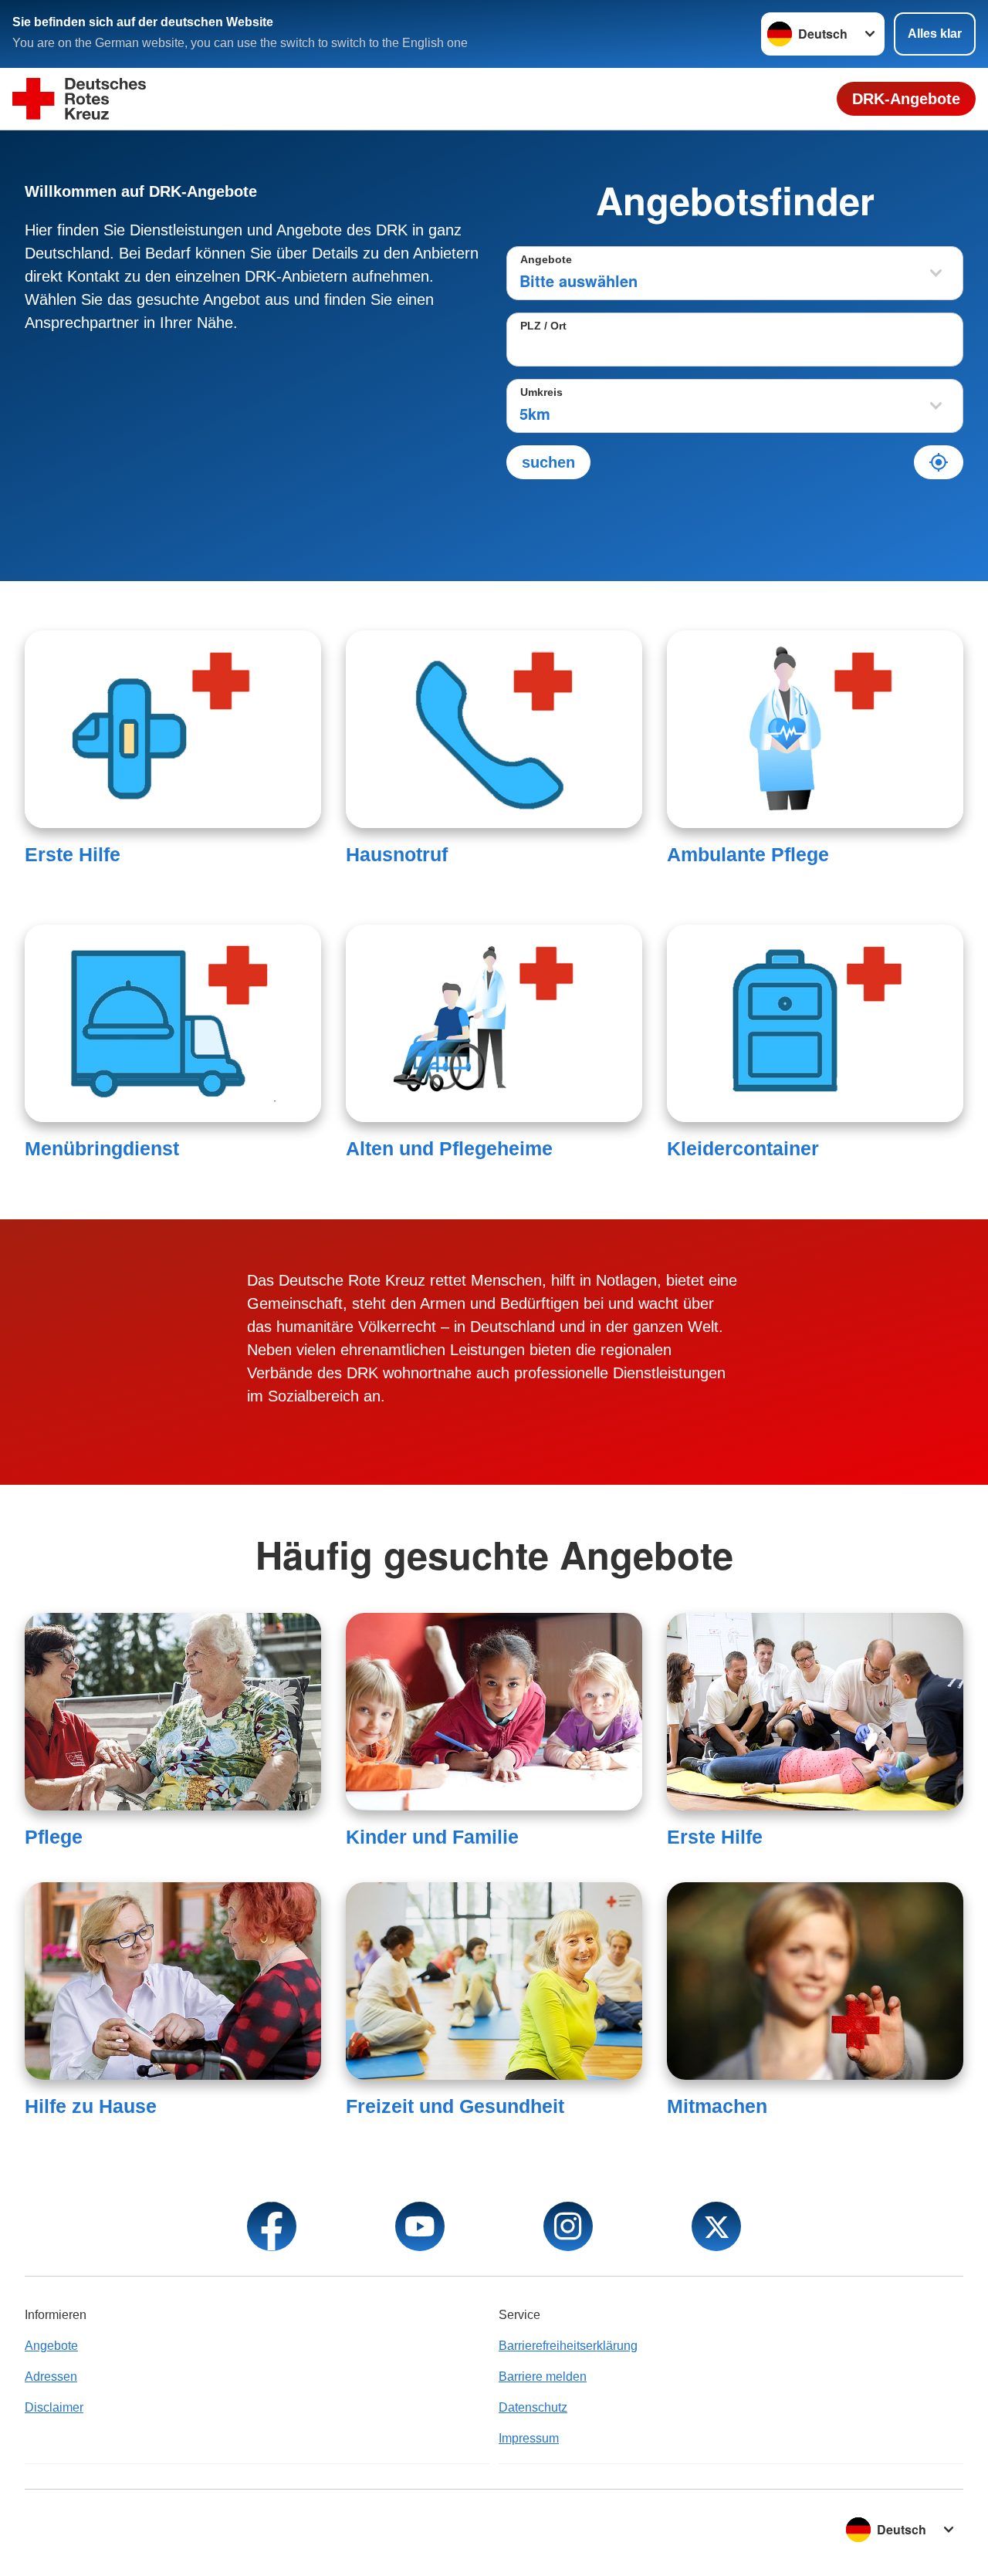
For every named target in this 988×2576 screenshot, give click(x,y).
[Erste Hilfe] (173, 729)
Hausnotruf (397, 854)
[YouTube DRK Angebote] (420, 2226)
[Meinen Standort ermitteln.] (939, 462)
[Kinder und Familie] (494, 1712)
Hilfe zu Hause (91, 2106)
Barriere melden (543, 2377)
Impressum (529, 2438)
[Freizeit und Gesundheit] (494, 1981)
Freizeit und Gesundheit (455, 2106)
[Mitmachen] (815, 1981)
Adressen (51, 2377)
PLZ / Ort (543, 326)
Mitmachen (717, 2106)
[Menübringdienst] (173, 1023)
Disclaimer (54, 2407)
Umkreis (541, 392)
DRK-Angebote (906, 99)
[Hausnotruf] (494, 729)
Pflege (54, 1837)
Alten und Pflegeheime (449, 1148)
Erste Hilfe (73, 854)
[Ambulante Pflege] (815, 729)
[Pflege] (173, 1712)
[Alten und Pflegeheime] (494, 1023)
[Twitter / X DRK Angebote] (716, 2226)
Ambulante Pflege (748, 854)
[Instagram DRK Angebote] (568, 2226)
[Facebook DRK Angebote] (272, 2226)
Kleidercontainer (743, 1148)
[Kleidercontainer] (815, 1023)
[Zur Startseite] (79, 99)
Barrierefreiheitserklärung (568, 2346)
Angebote (546, 259)
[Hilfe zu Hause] (173, 1981)
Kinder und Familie (432, 1837)
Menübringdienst (102, 1148)
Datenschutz (533, 2407)
